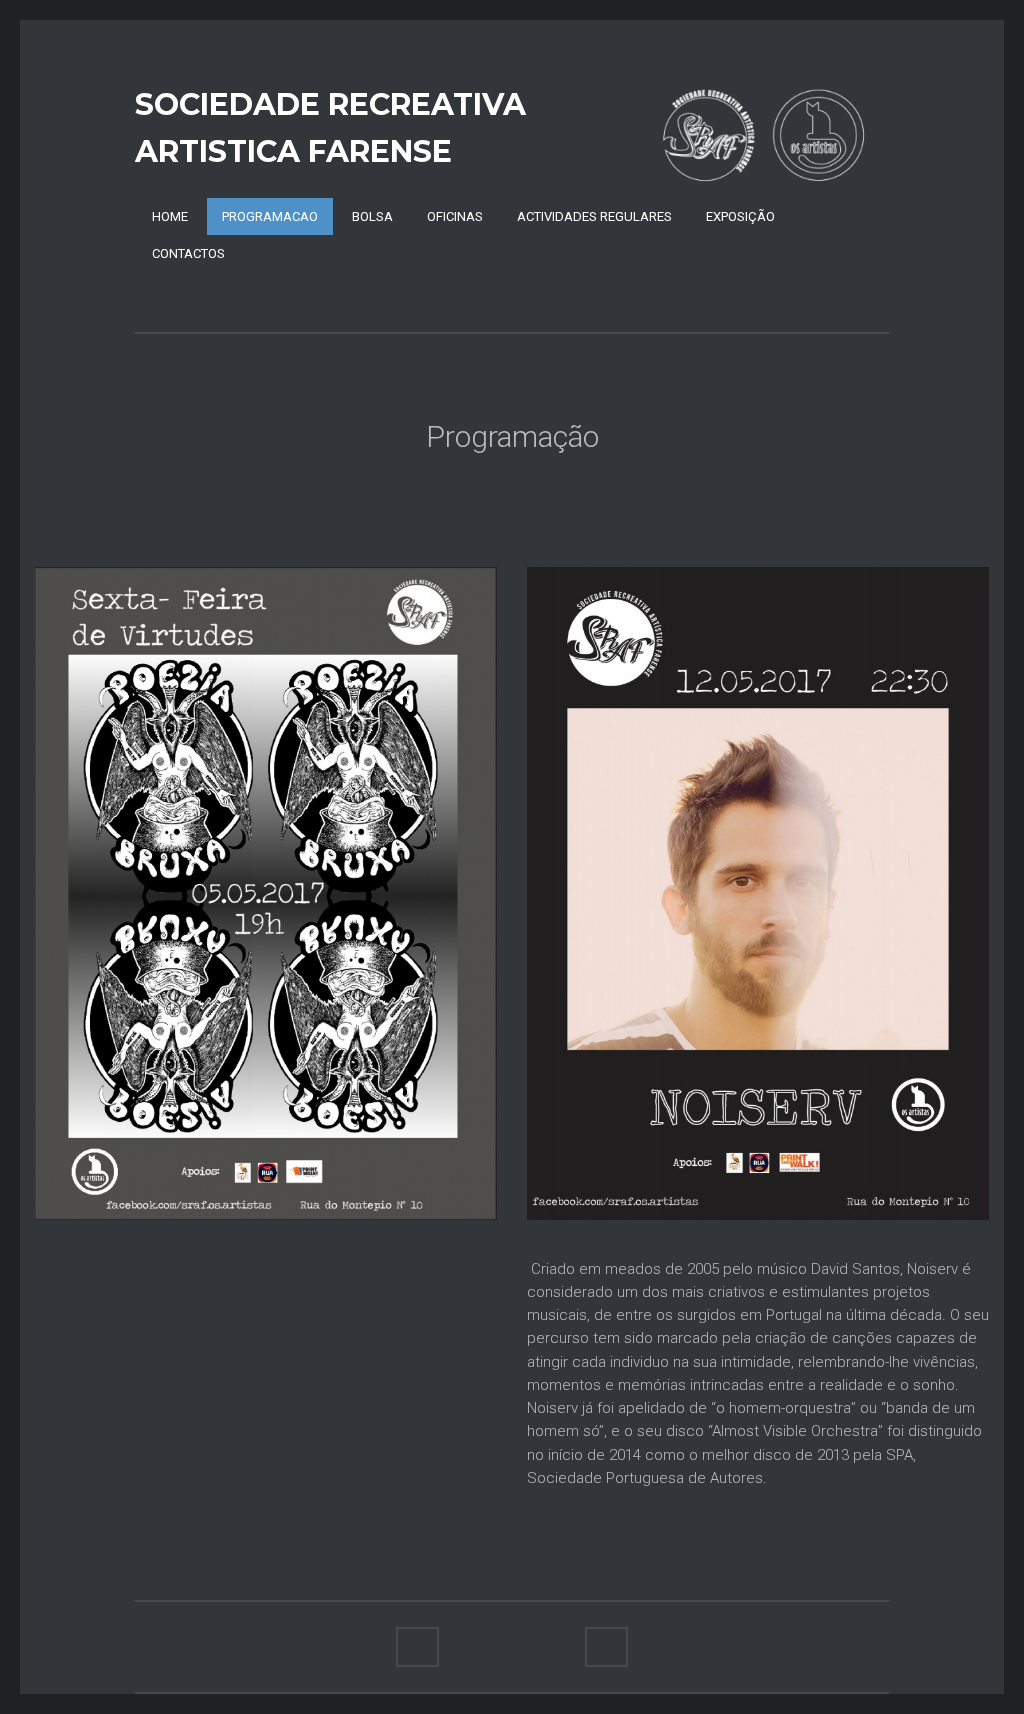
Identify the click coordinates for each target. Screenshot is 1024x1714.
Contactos (188, 253)
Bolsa (372, 216)
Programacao (270, 216)
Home (170, 216)
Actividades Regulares (594, 216)
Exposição (740, 216)
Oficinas (455, 216)
